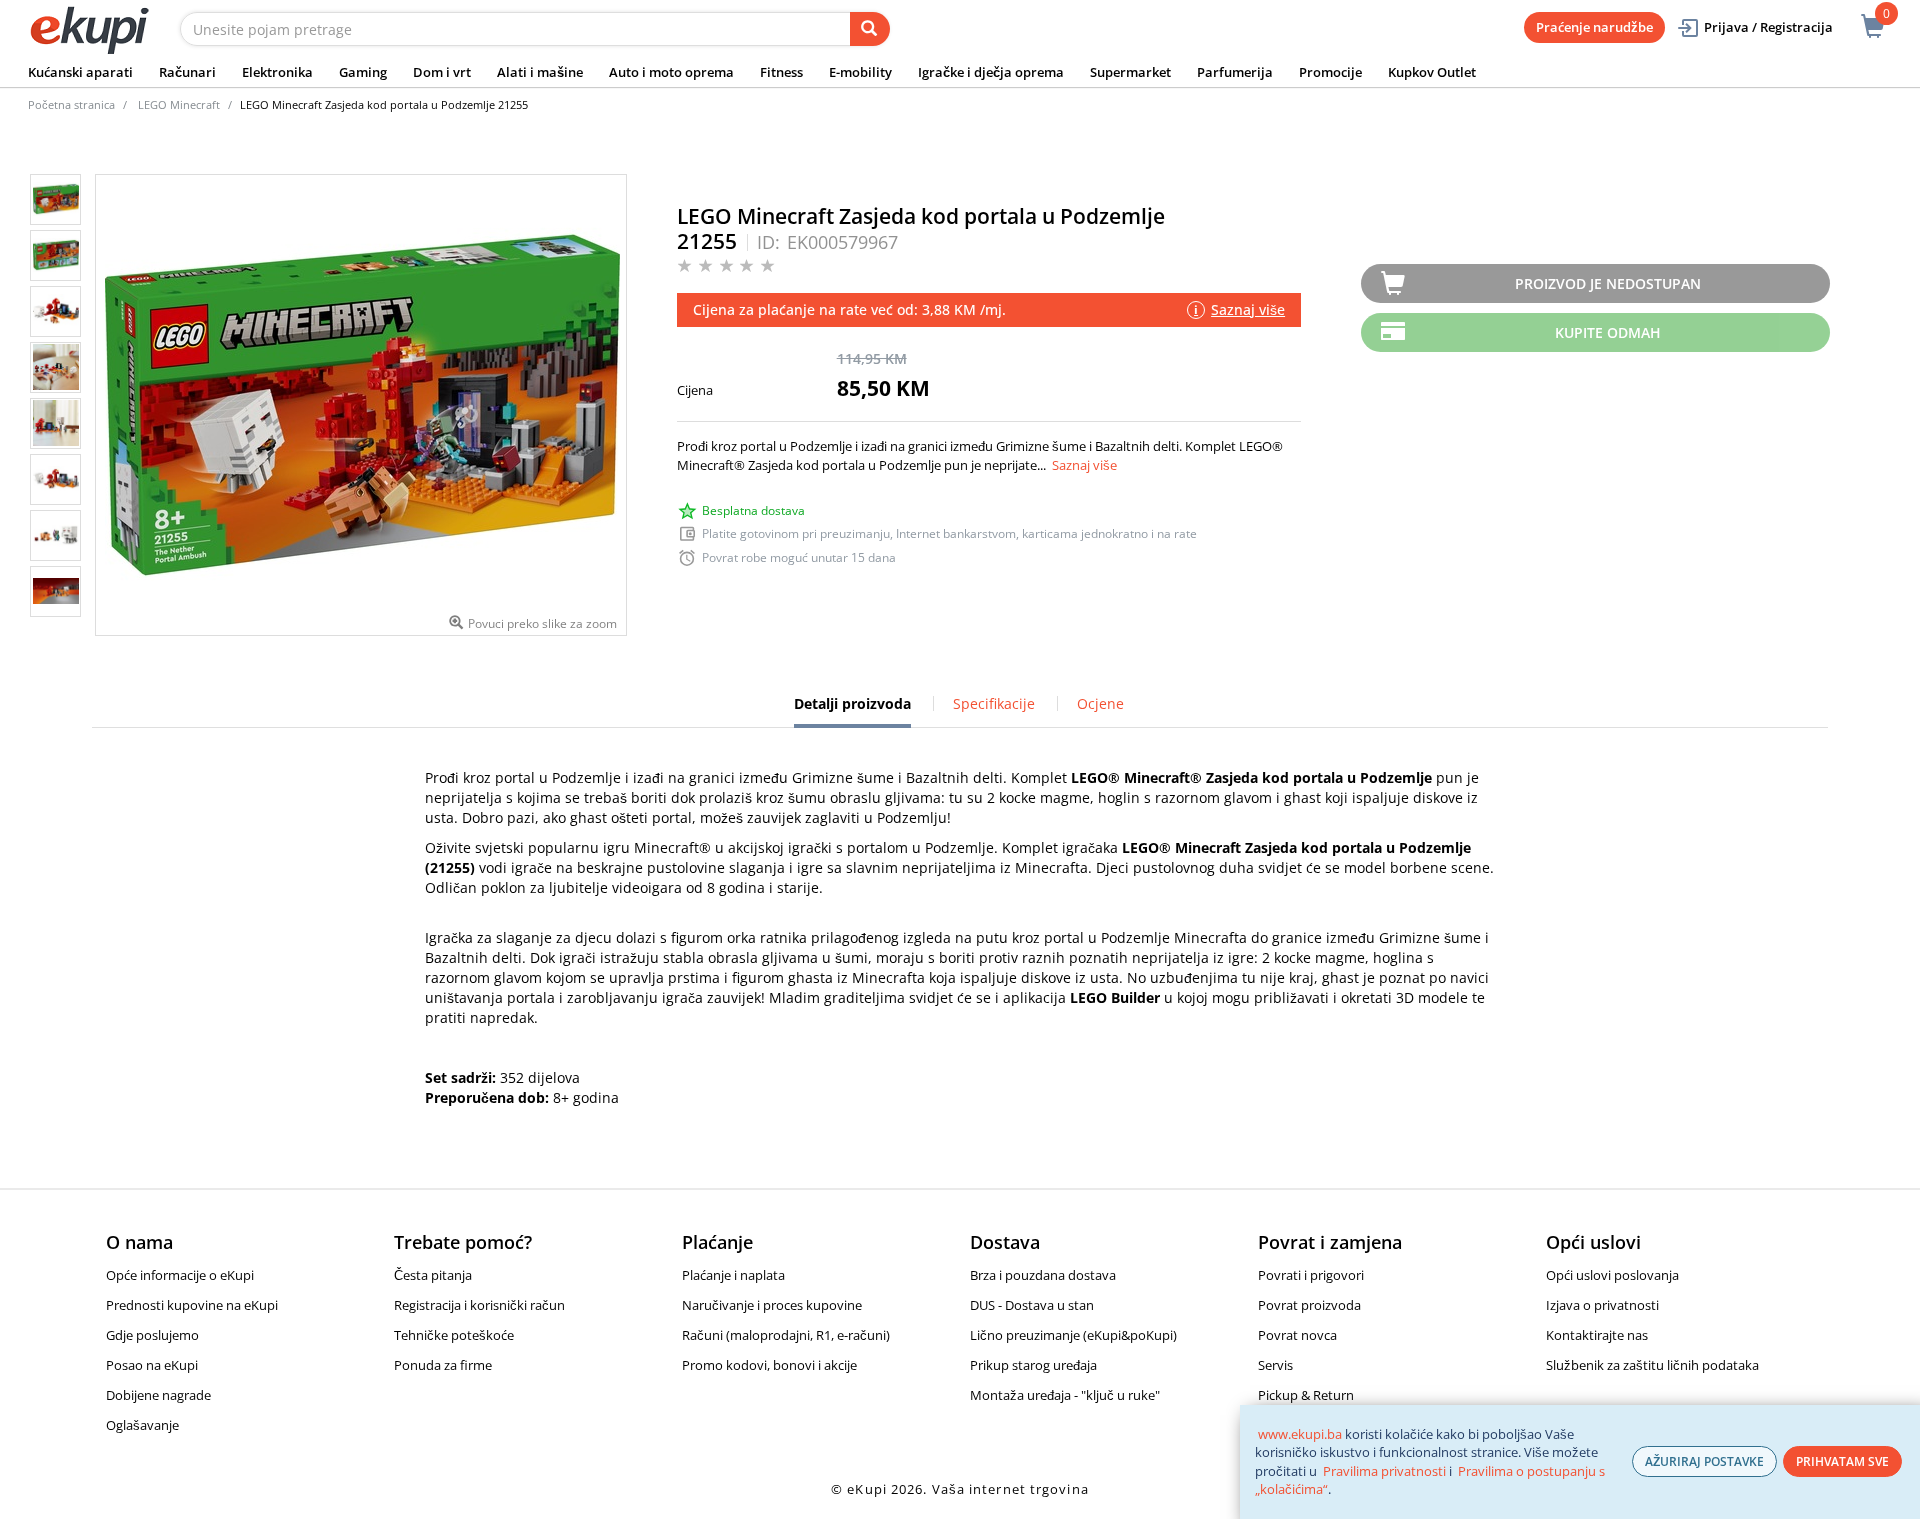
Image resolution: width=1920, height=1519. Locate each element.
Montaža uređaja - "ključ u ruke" (1065, 1395)
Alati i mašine (540, 72)
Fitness (781, 72)
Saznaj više (1084, 465)
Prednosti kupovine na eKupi (192, 1305)
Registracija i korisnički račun (479, 1305)
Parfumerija (1235, 72)
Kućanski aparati (80, 72)
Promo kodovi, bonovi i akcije (769, 1365)
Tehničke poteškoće (454, 1335)
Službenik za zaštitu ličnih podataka (1652, 1365)
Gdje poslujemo (152, 1335)
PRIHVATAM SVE (1842, 1461)
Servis (1275, 1365)
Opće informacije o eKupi (180, 1275)
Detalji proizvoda (852, 711)
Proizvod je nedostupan (1608, 283)
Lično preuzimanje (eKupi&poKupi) (1073, 1335)
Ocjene (1100, 703)
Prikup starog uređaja (1033, 1365)
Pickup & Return (1306, 1395)
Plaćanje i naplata (733, 1275)
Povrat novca (1297, 1335)
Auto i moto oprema (671, 72)
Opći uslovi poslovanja (1612, 1275)
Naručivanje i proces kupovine (772, 1305)
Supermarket (1130, 72)
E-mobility (860, 72)
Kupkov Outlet (1432, 72)
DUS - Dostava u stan (1032, 1305)
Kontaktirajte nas (1597, 1335)
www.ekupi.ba (1300, 1434)
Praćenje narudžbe (1594, 27)
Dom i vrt (442, 72)
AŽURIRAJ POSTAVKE (1704, 1461)
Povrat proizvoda (1309, 1305)
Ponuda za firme (443, 1365)
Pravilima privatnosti (1384, 1471)
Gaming (363, 72)
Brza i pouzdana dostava (1043, 1275)
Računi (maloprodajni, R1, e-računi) (786, 1335)
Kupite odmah (1608, 332)
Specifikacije (994, 703)
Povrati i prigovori (1311, 1275)
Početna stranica (71, 104)
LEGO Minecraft (179, 104)
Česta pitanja (433, 1275)
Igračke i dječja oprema (991, 72)
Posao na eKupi (152, 1365)
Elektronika (277, 72)
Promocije (1330, 72)
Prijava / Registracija (1768, 27)
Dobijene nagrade (158, 1395)
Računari (187, 72)
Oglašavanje (142, 1425)
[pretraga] (870, 29)
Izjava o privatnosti (1602, 1305)
